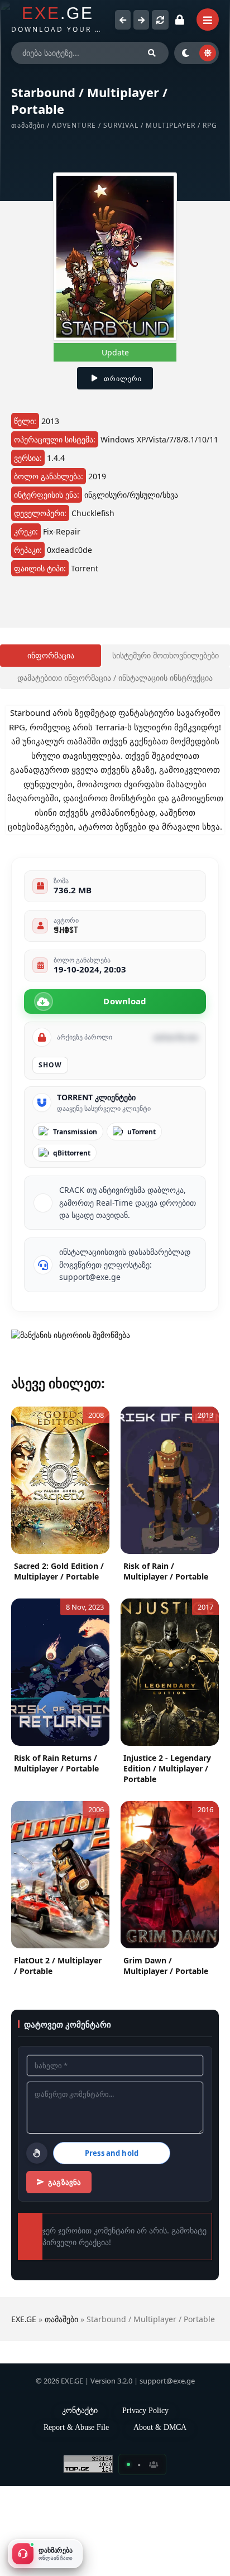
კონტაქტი (80, 2500)
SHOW (50, 1127)
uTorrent (142, 1194)
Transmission (75, 1194)
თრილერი (123, 379)
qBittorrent (72, 1215)
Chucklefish (104, 525)
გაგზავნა (68, 2260)
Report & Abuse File (76, 2517)
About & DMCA (160, 2517)
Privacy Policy (150, 2500)
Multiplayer (180, 125)
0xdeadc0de (76, 562)
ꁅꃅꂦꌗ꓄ (66, 992)
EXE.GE (24, 2397)
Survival (130, 125)
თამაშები (33, 125)
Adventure (83, 125)
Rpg (18, 135)
